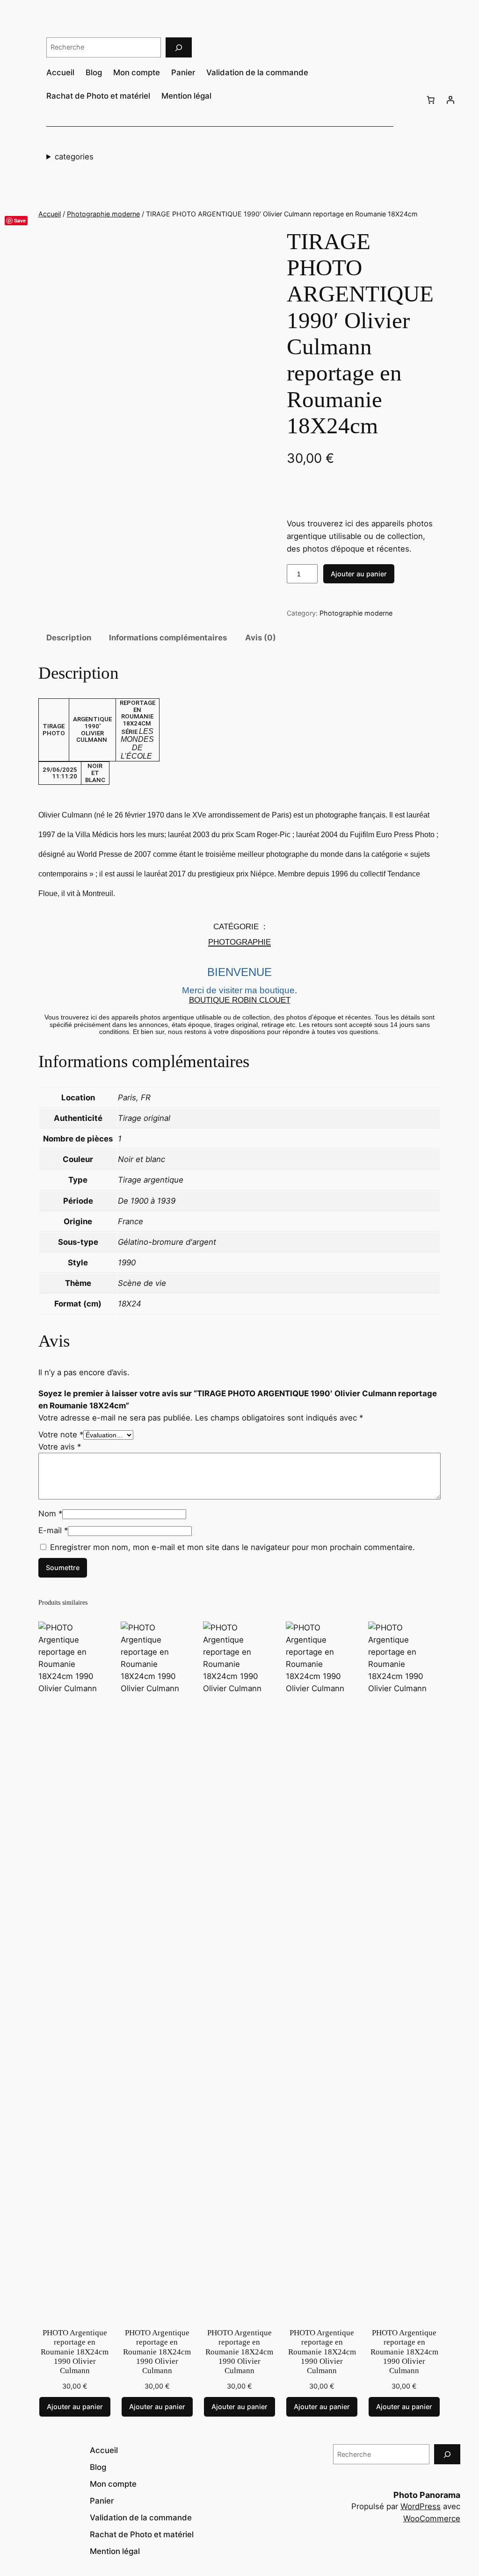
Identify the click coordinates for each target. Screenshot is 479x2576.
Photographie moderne (103, 214)
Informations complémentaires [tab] (168, 638)
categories (74, 157)
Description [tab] (69, 638)
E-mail (53, 1530)
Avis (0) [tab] (261, 638)
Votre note (61, 1435)
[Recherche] (179, 47)
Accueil (50, 214)
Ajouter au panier (359, 574)
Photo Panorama (427, 2495)
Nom (50, 1514)
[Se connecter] (450, 100)
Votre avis (60, 1447)
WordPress (421, 2506)
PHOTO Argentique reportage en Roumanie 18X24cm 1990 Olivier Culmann (75, 2352)
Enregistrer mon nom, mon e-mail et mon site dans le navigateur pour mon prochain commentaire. (232, 1547)
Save (20, 220)
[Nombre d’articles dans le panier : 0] (431, 100)
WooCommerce (432, 2519)
